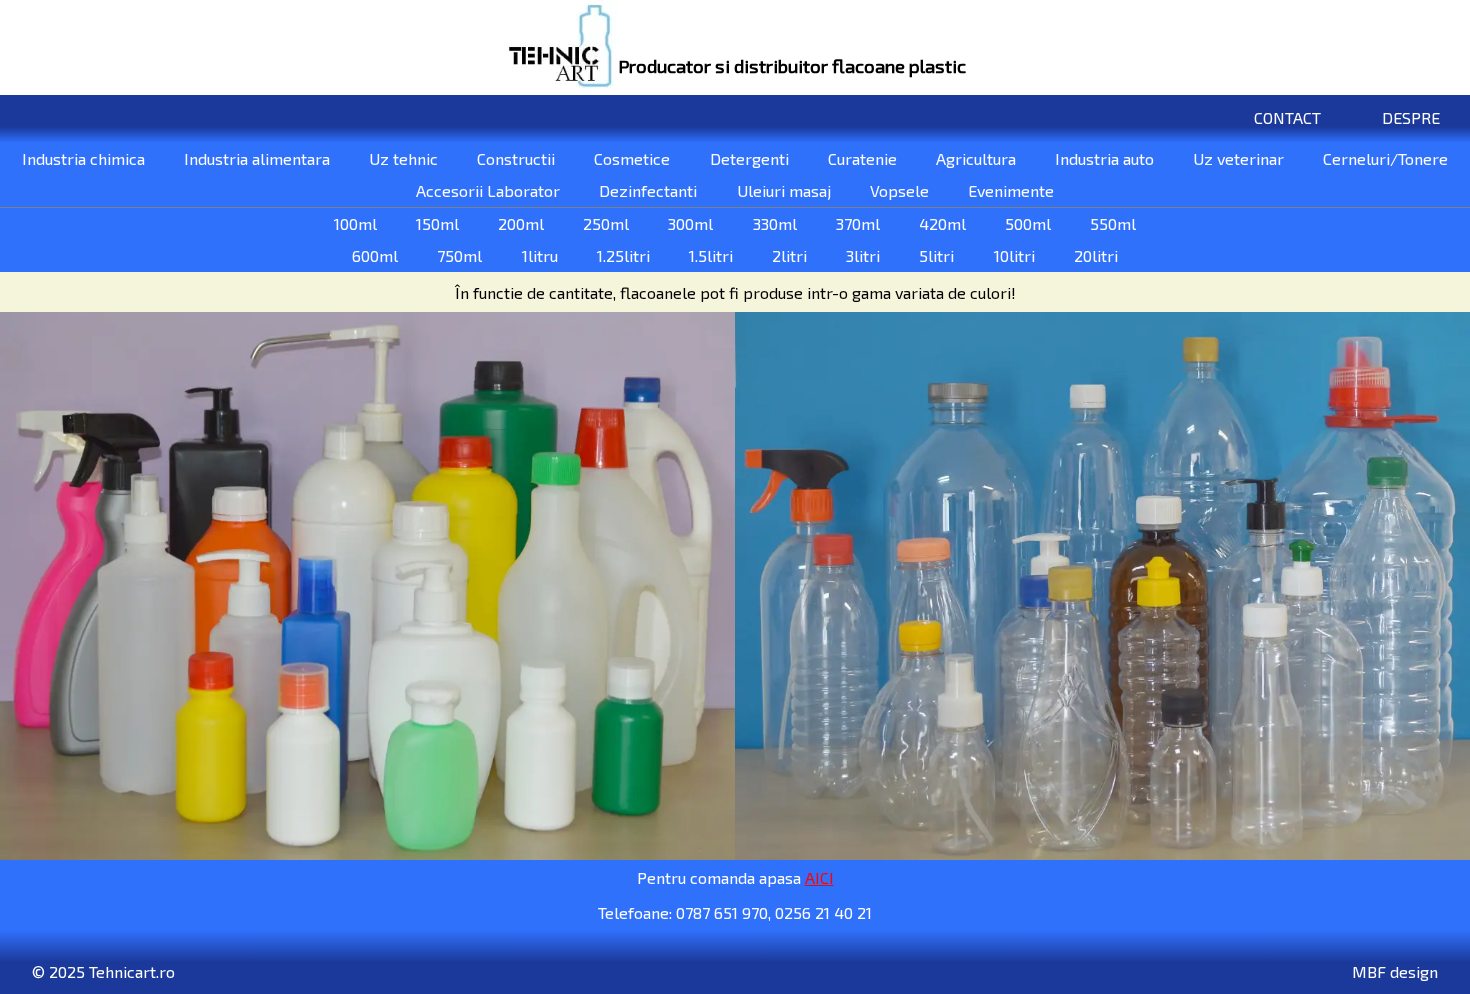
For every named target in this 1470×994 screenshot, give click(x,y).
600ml (375, 255)
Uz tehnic (403, 158)
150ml (437, 223)
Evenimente (1011, 190)
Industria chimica (83, 158)
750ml (459, 255)
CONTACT (1287, 117)
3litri (863, 255)
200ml (521, 223)
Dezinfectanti (648, 190)
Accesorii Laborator (488, 190)
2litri (789, 255)
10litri (1014, 255)
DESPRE (1411, 117)
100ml (355, 223)
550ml (1113, 223)
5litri (936, 255)
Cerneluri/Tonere (1385, 158)
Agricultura (976, 158)
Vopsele (899, 190)
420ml (942, 223)
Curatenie (862, 158)
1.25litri (623, 255)
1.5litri (711, 255)
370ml (858, 223)
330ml (775, 223)
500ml (1028, 223)
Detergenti (749, 158)
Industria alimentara (257, 158)
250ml (606, 223)
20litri (1096, 255)
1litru (540, 255)
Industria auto (1104, 158)
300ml (690, 223)
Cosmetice (632, 158)
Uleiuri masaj (784, 190)
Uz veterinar (1238, 158)
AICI (819, 877)
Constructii (516, 158)
